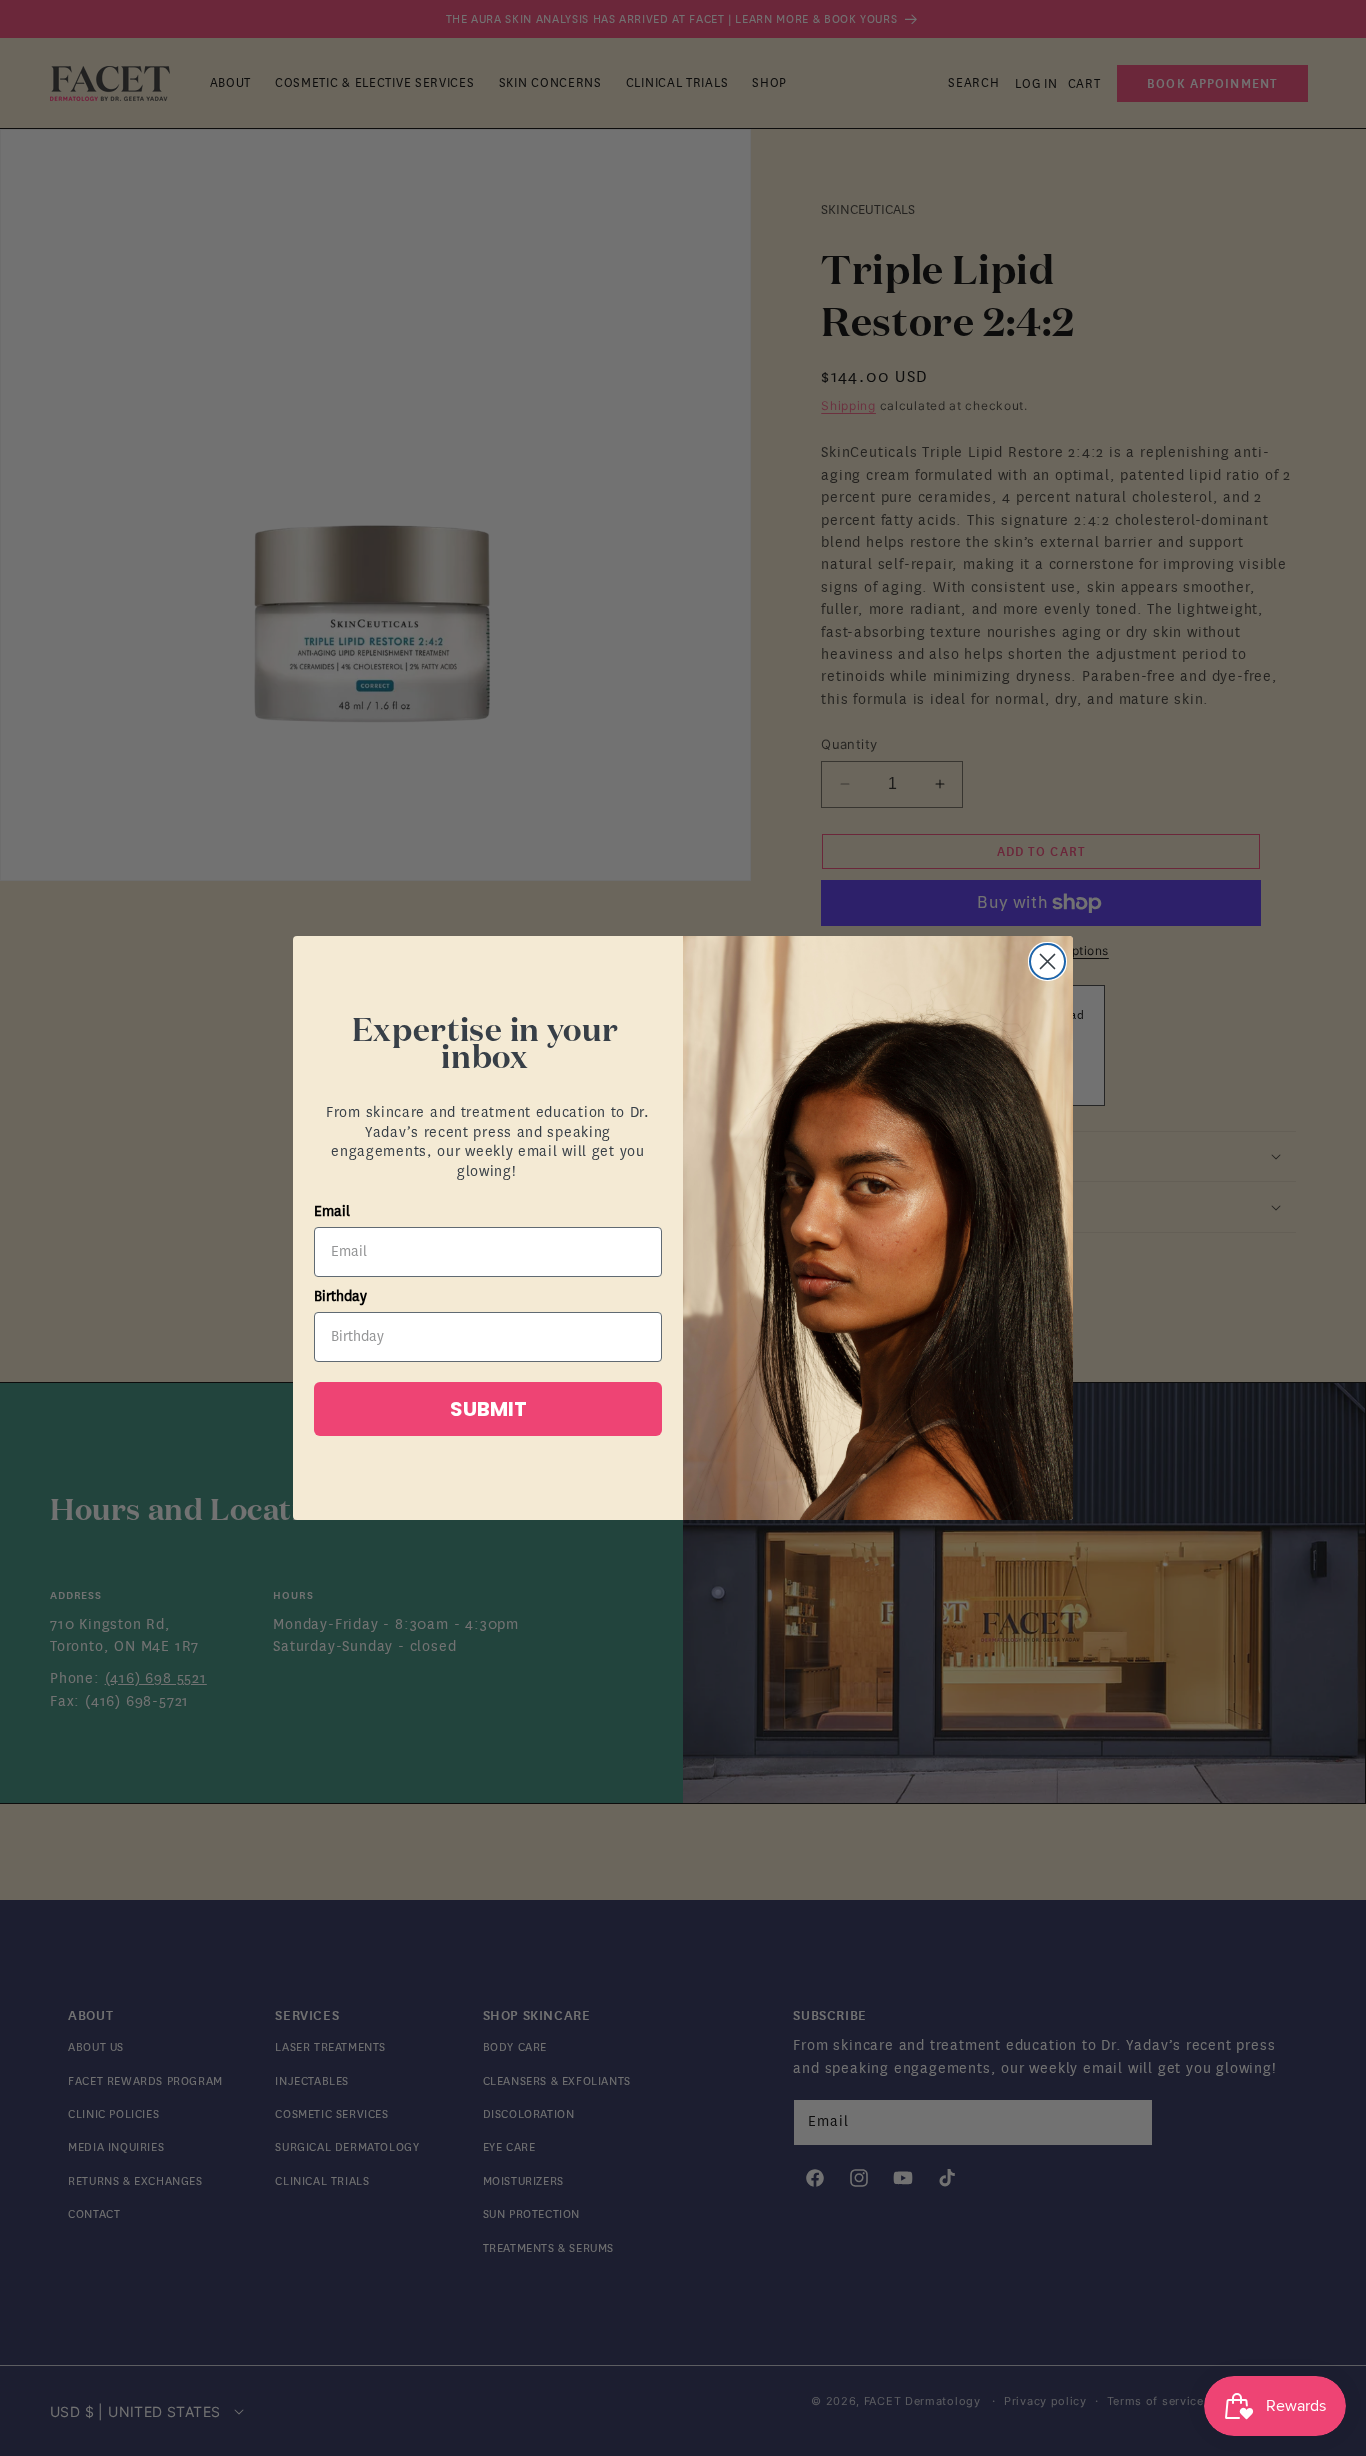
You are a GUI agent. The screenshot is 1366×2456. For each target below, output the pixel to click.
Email (332, 1211)
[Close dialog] (1047, 961)
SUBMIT (488, 1409)
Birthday (340, 1296)
